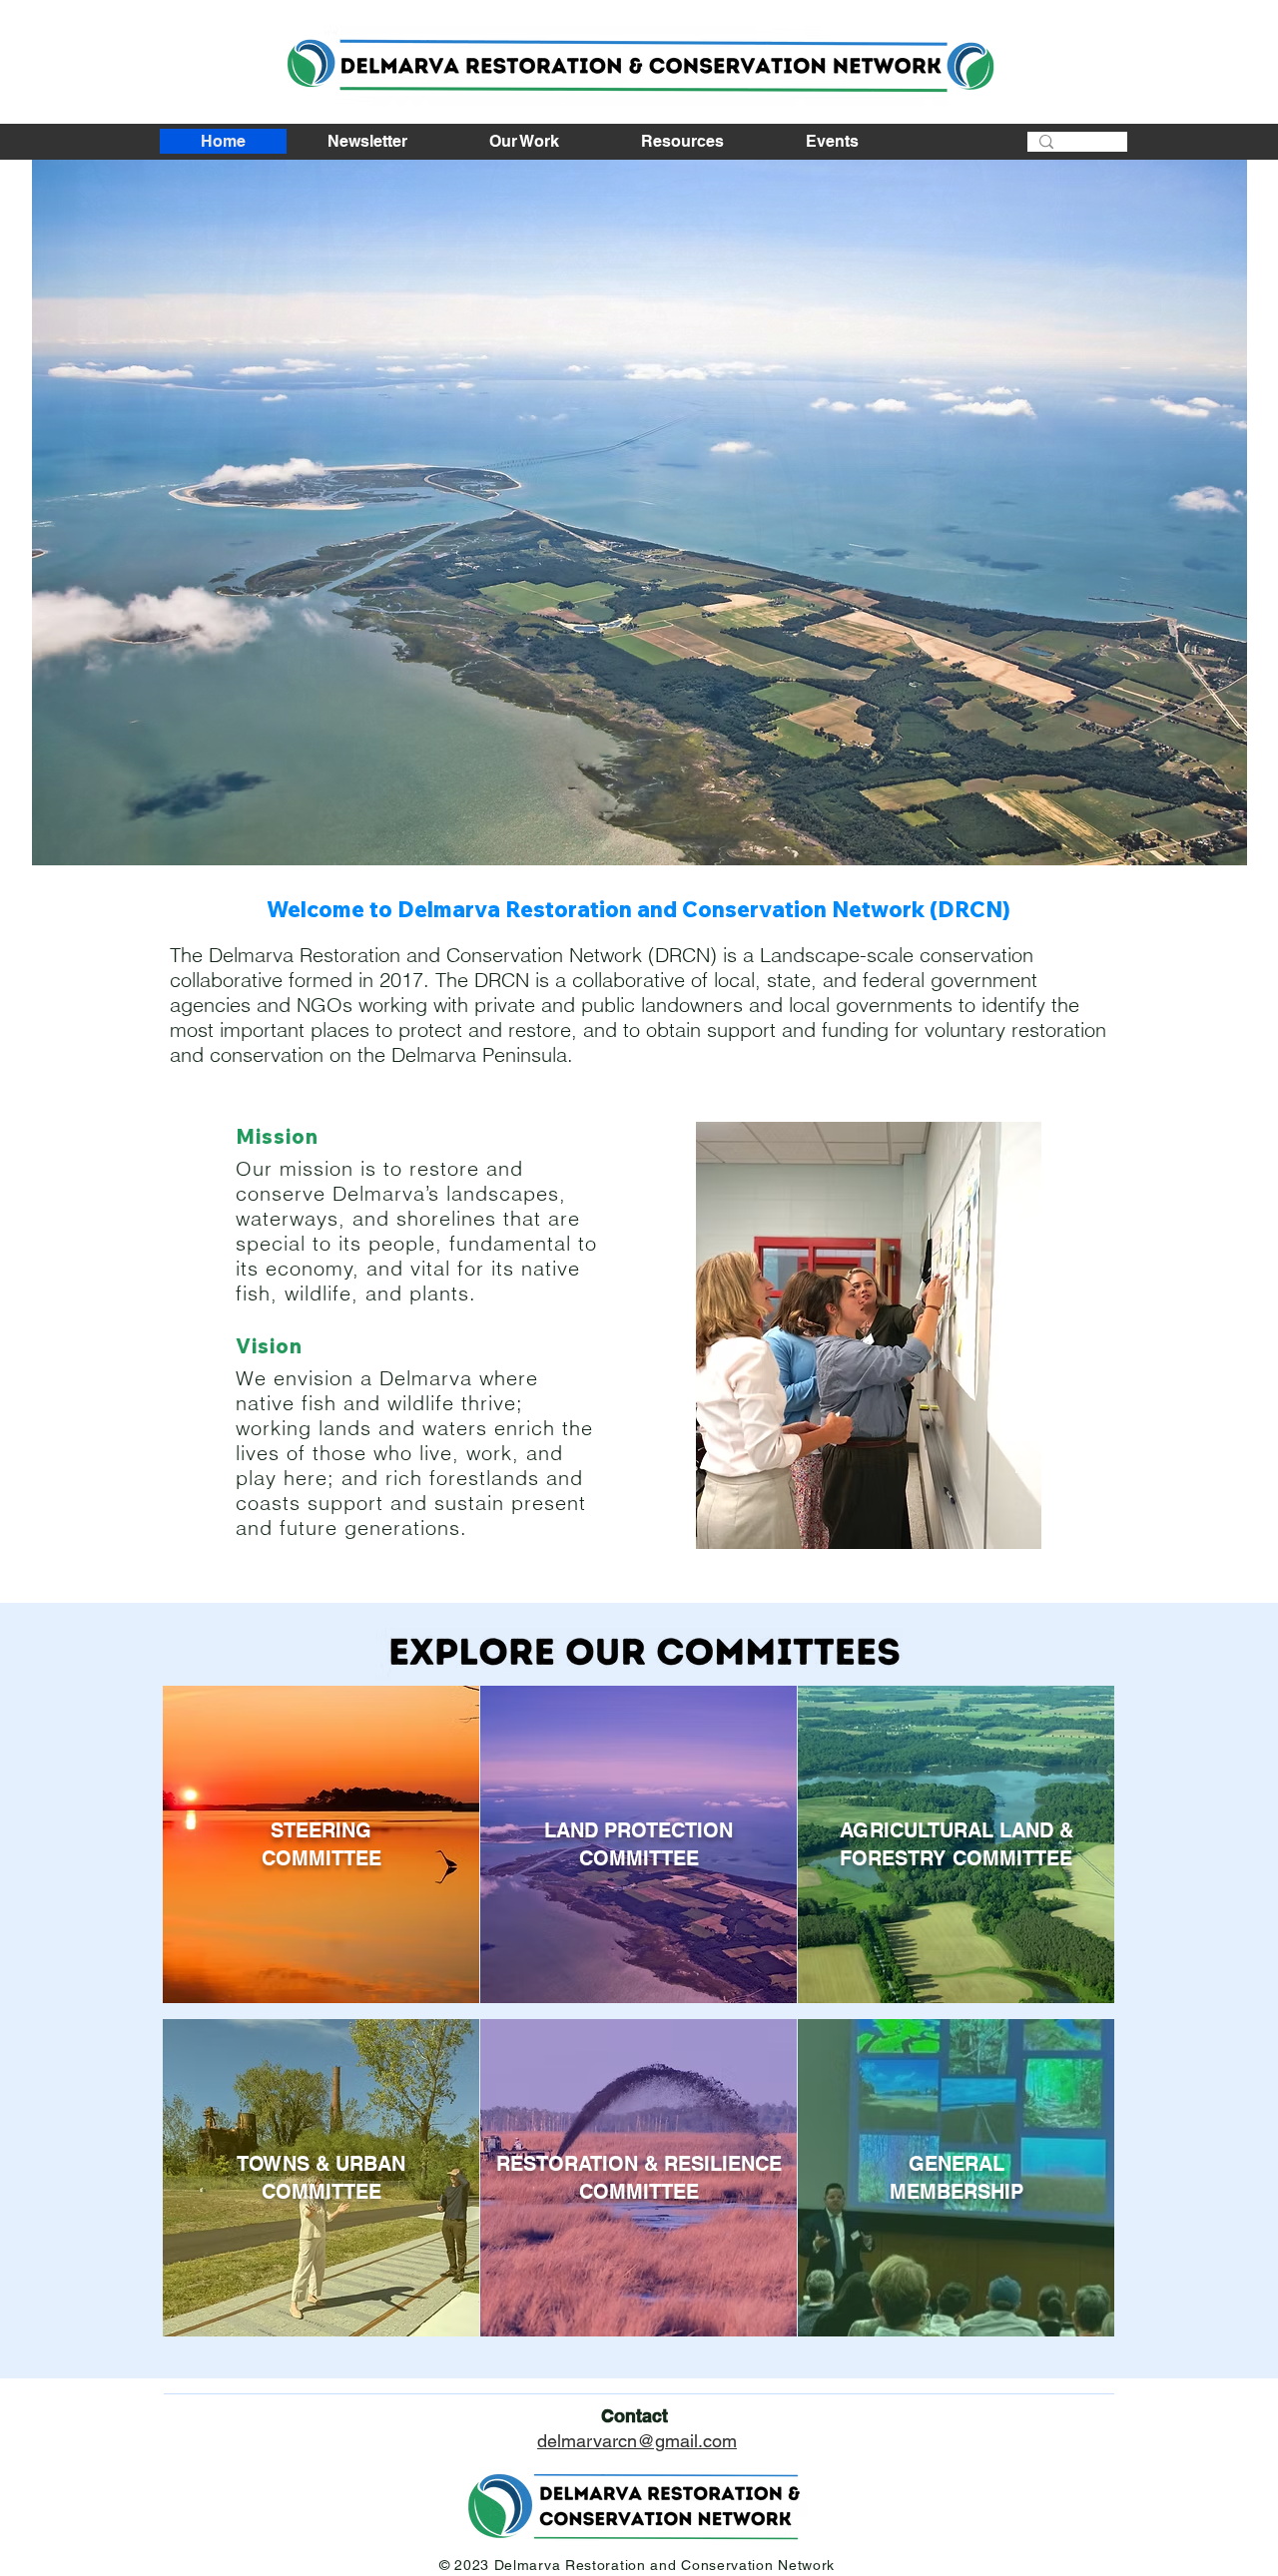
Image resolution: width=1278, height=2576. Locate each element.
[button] (639, 513)
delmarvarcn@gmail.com (637, 2441)
